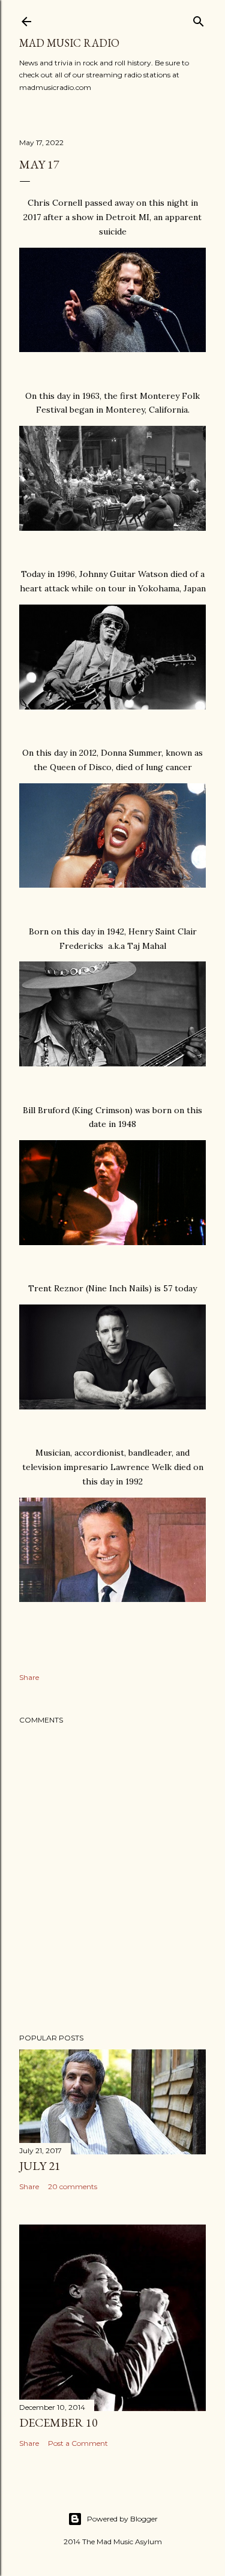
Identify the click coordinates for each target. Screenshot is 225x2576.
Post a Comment (78, 2443)
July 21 (40, 2166)
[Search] (199, 19)
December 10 (58, 2422)
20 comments (73, 2186)
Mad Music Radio (69, 43)
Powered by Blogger (122, 2519)
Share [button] (29, 1677)
